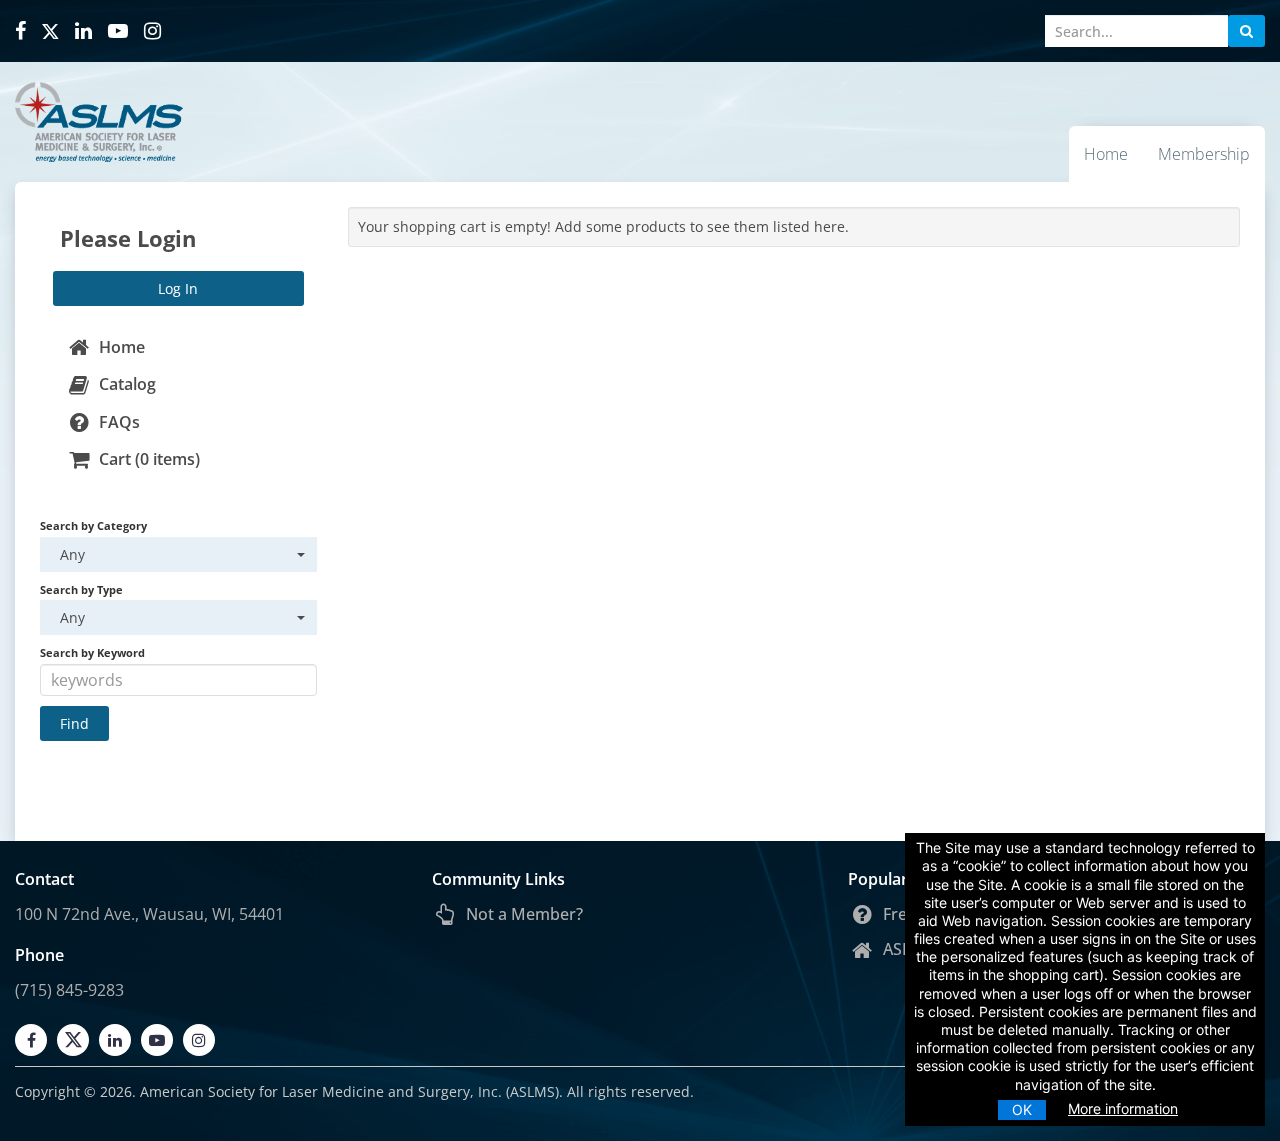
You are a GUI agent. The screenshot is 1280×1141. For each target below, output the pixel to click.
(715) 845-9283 (69, 990)
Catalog (125, 384)
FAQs (117, 422)
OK (1022, 1109)
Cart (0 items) (147, 459)
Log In (178, 288)
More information (1123, 1108)
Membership (1204, 154)
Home (1106, 154)
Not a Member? (522, 914)
